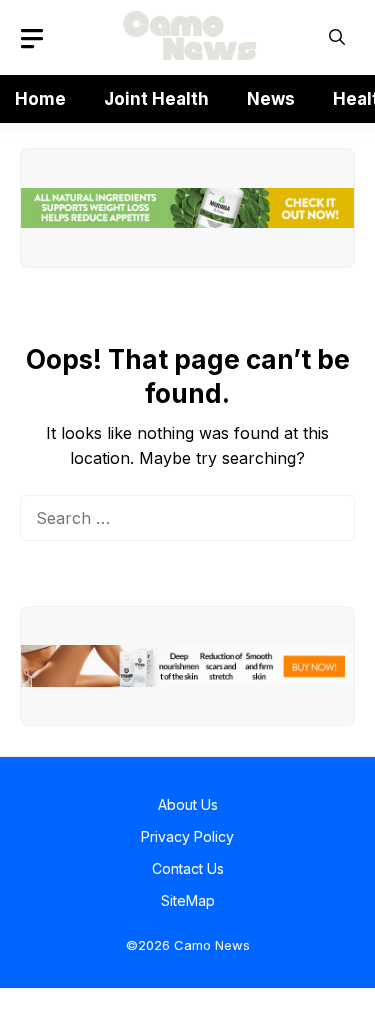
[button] (337, 37)
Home (40, 99)
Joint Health (156, 99)
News (271, 99)
